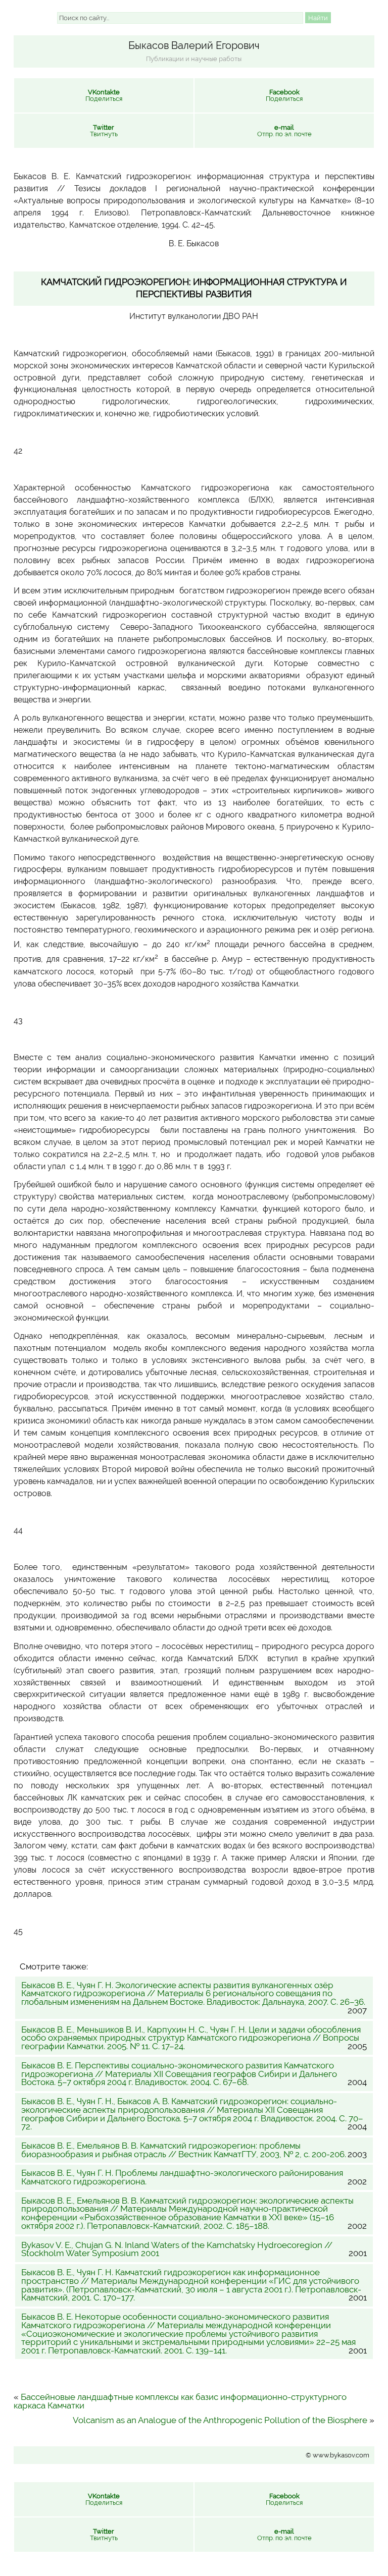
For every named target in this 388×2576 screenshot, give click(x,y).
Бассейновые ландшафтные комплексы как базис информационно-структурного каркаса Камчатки (180, 2401)
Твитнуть (104, 131)
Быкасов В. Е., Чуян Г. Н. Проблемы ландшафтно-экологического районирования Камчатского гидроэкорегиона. (194, 2177)
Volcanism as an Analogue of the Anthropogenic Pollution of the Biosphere (220, 2420)
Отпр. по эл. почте (284, 131)
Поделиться (104, 95)
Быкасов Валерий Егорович (194, 45)
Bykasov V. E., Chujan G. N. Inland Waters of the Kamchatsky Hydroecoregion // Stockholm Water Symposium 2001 (194, 2250)
